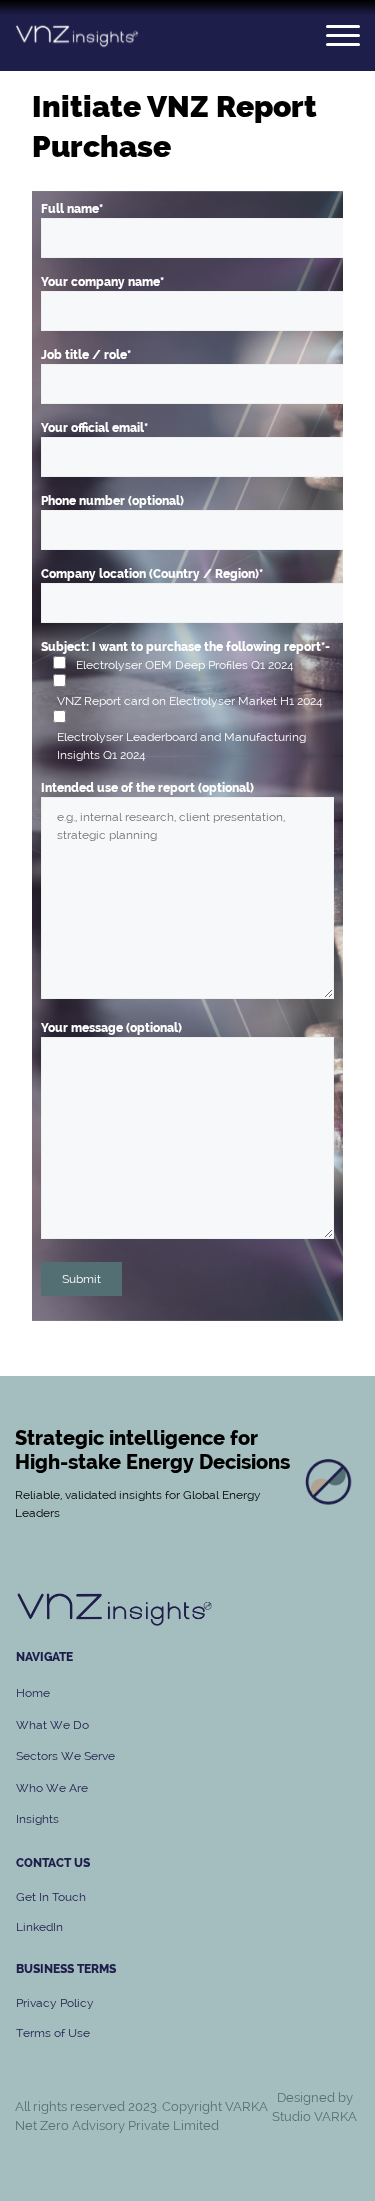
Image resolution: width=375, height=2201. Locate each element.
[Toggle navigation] (343, 35)
